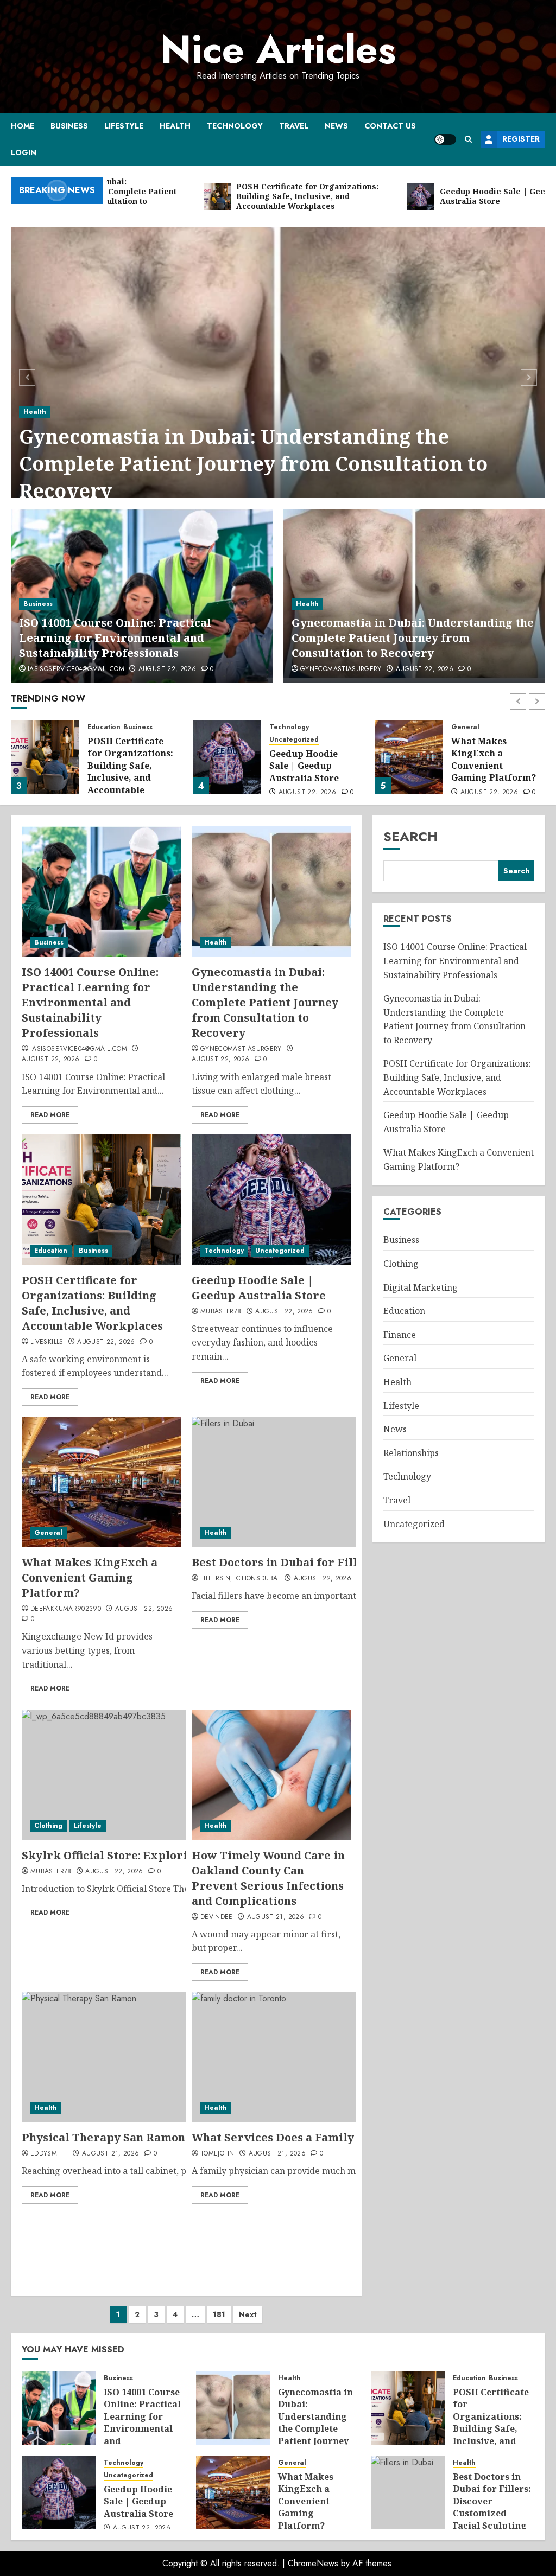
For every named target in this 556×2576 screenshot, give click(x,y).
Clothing (48, 1826)
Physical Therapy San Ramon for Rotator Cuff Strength (176, 2137)
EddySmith (49, 2154)
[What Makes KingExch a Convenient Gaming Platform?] (409, 757)
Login (24, 152)
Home (23, 126)
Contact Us (390, 126)
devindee (217, 1917)
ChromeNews (313, 2563)
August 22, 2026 (167, 669)
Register (521, 139)
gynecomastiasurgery (341, 669)
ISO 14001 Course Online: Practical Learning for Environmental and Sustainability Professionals (115, 638)
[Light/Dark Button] (445, 139)
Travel (294, 126)
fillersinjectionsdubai (240, 1579)
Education (104, 727)
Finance (400, 1335)
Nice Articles (278, 49)
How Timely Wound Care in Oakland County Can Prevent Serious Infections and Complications (268, 1878)
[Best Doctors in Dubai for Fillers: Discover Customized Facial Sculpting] (408, 2492)
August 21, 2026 (276, 1917)
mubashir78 (221, 1312)
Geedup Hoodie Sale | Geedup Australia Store (304, 766)
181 (219, 2314)
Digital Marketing (421, 1287)
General (465, 727)
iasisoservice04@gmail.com (76, 669)
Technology (235, 126)
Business (69, 126)
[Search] (468, 139)
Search (410, 836)
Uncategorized (294, 740)
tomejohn (217, 2154)
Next (248, 2314)
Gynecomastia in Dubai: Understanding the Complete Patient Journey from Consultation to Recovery (253, 464)
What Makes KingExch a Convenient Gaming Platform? (494, 759)
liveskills (47, 1342)
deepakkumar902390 (66, 1609)
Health (175, 126)
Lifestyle (124, 126)
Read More (50, 1115)
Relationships (411, 1453)
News (336, 126)
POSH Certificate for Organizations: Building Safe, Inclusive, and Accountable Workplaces (130, 771)
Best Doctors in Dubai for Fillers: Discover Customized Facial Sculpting (492, 2501)
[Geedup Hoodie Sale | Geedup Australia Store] (227, 757)
